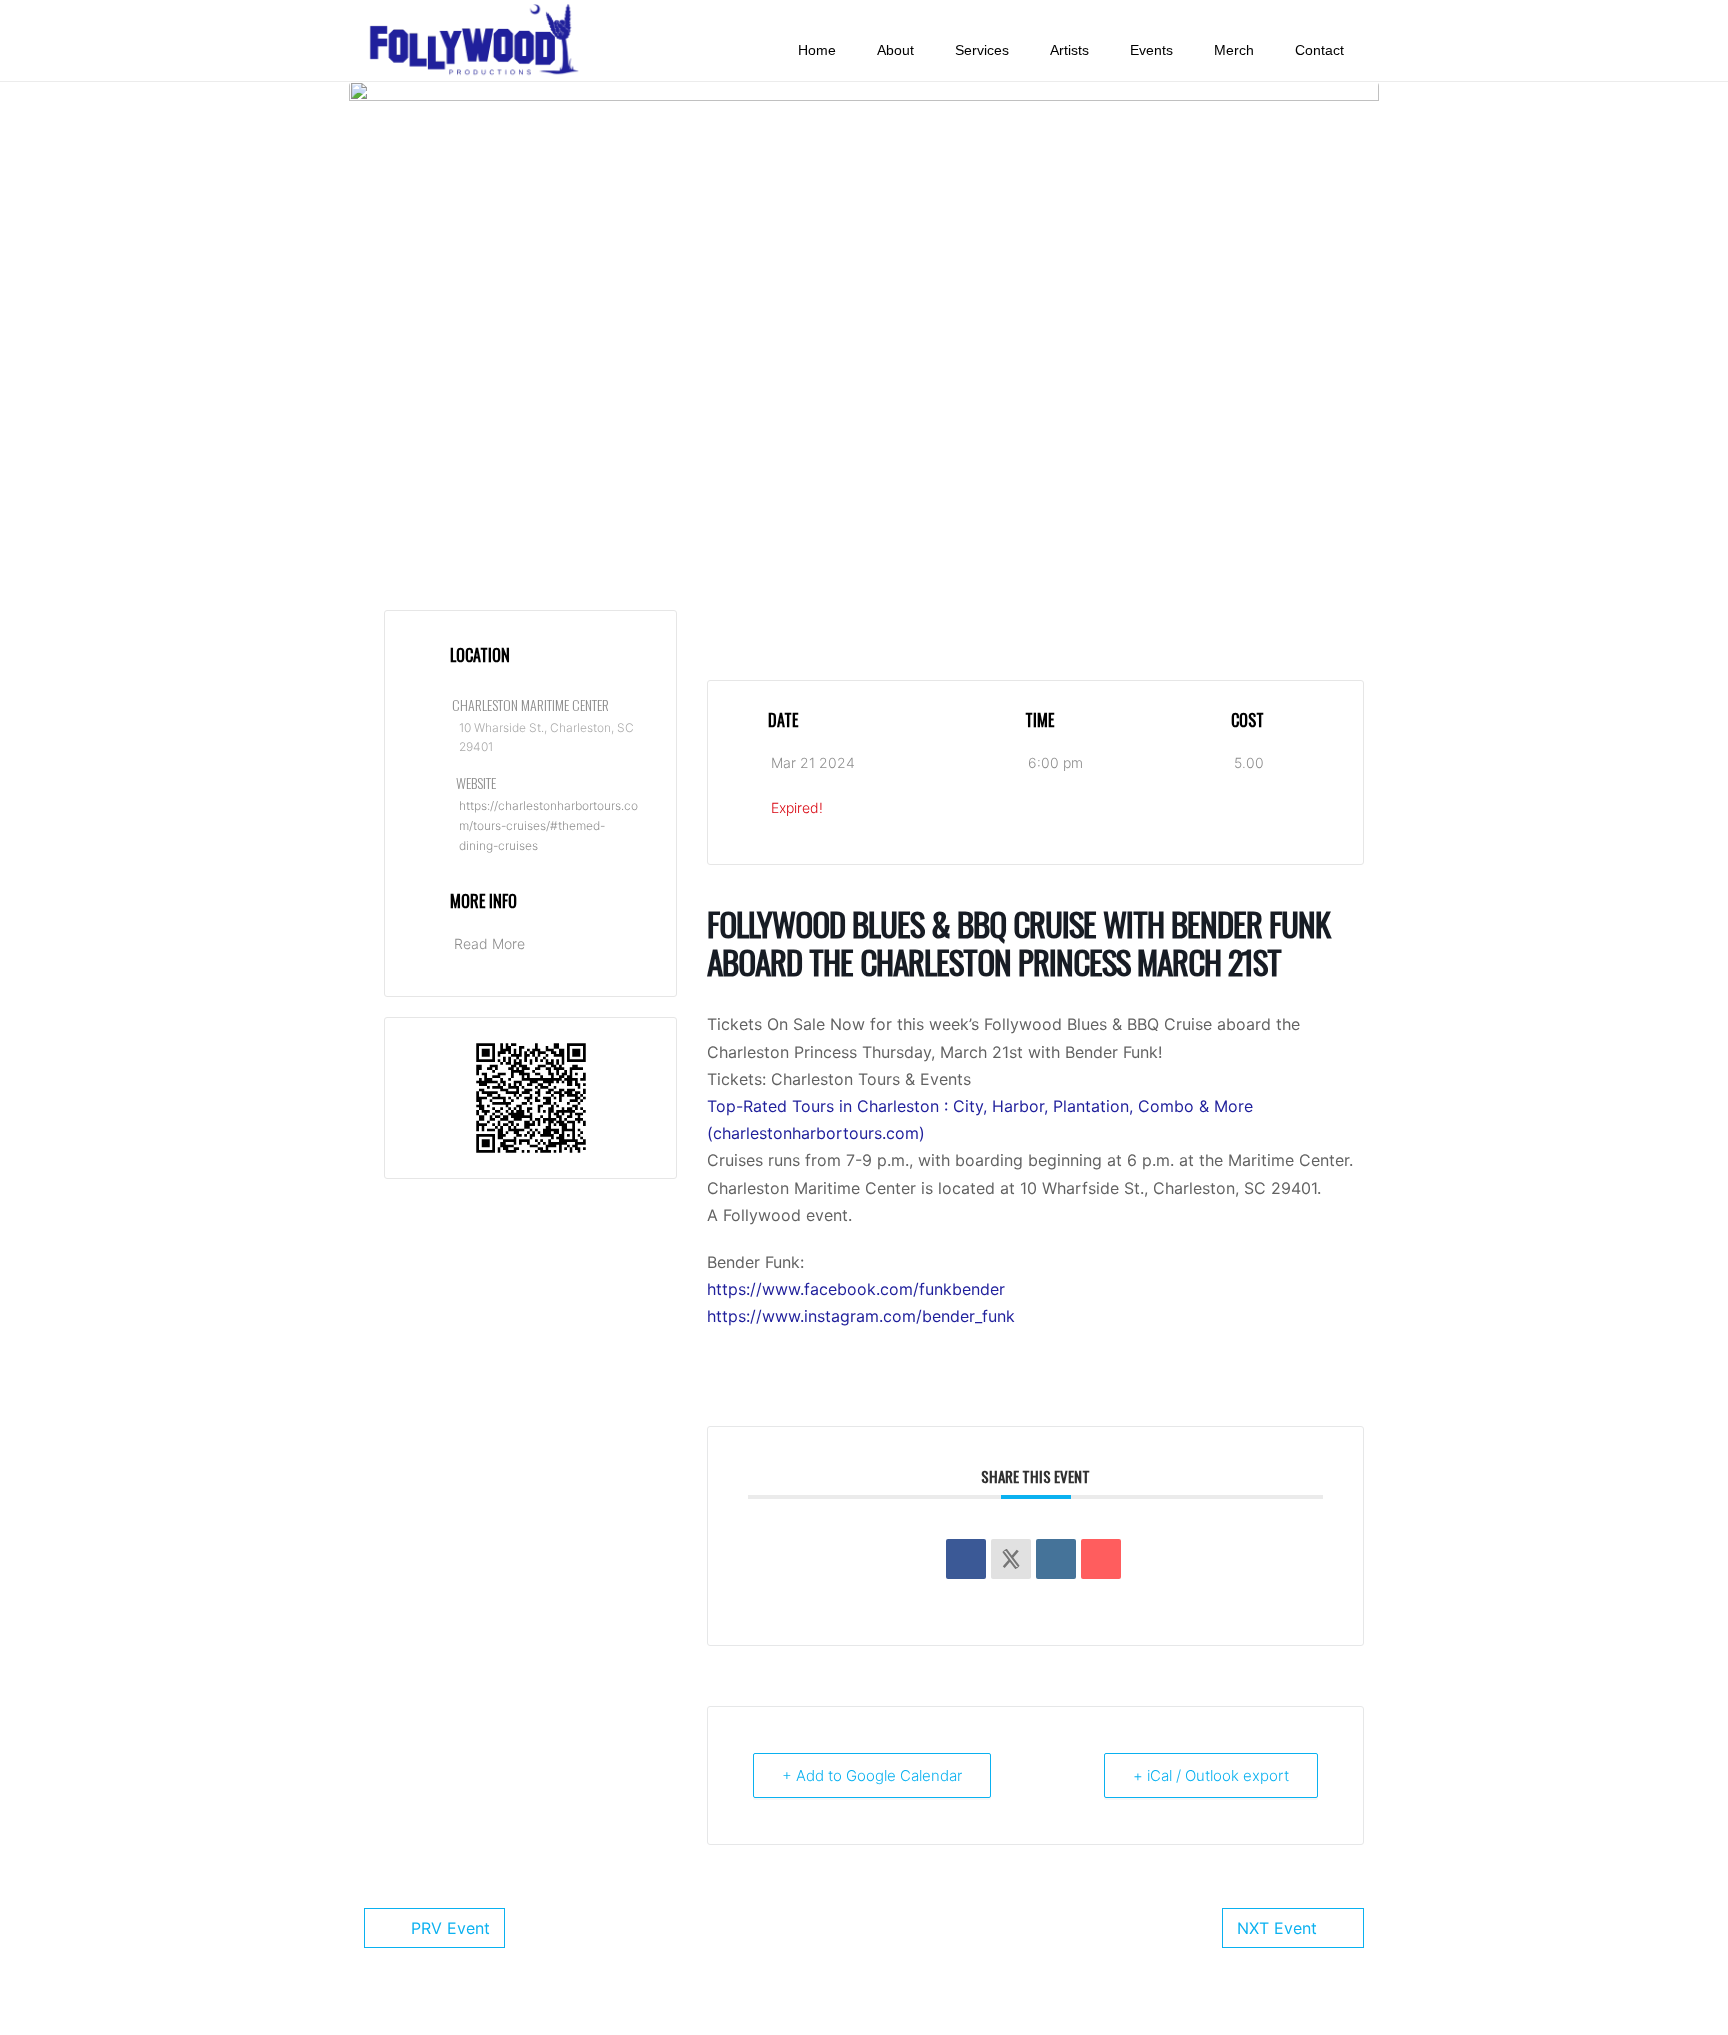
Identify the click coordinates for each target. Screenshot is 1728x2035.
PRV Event (450, 1928)
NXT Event (1277, 1928)
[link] (856, 1289)
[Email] (1101, 1559)
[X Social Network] (1011, 1559)
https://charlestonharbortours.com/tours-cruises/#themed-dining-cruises (548, 826)
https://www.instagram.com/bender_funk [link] (861, 1316)
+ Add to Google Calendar (872, 1775)
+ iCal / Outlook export (1211, 1775)
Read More (489, 943)
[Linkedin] (1056, 1559)
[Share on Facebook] (966, 1559)
